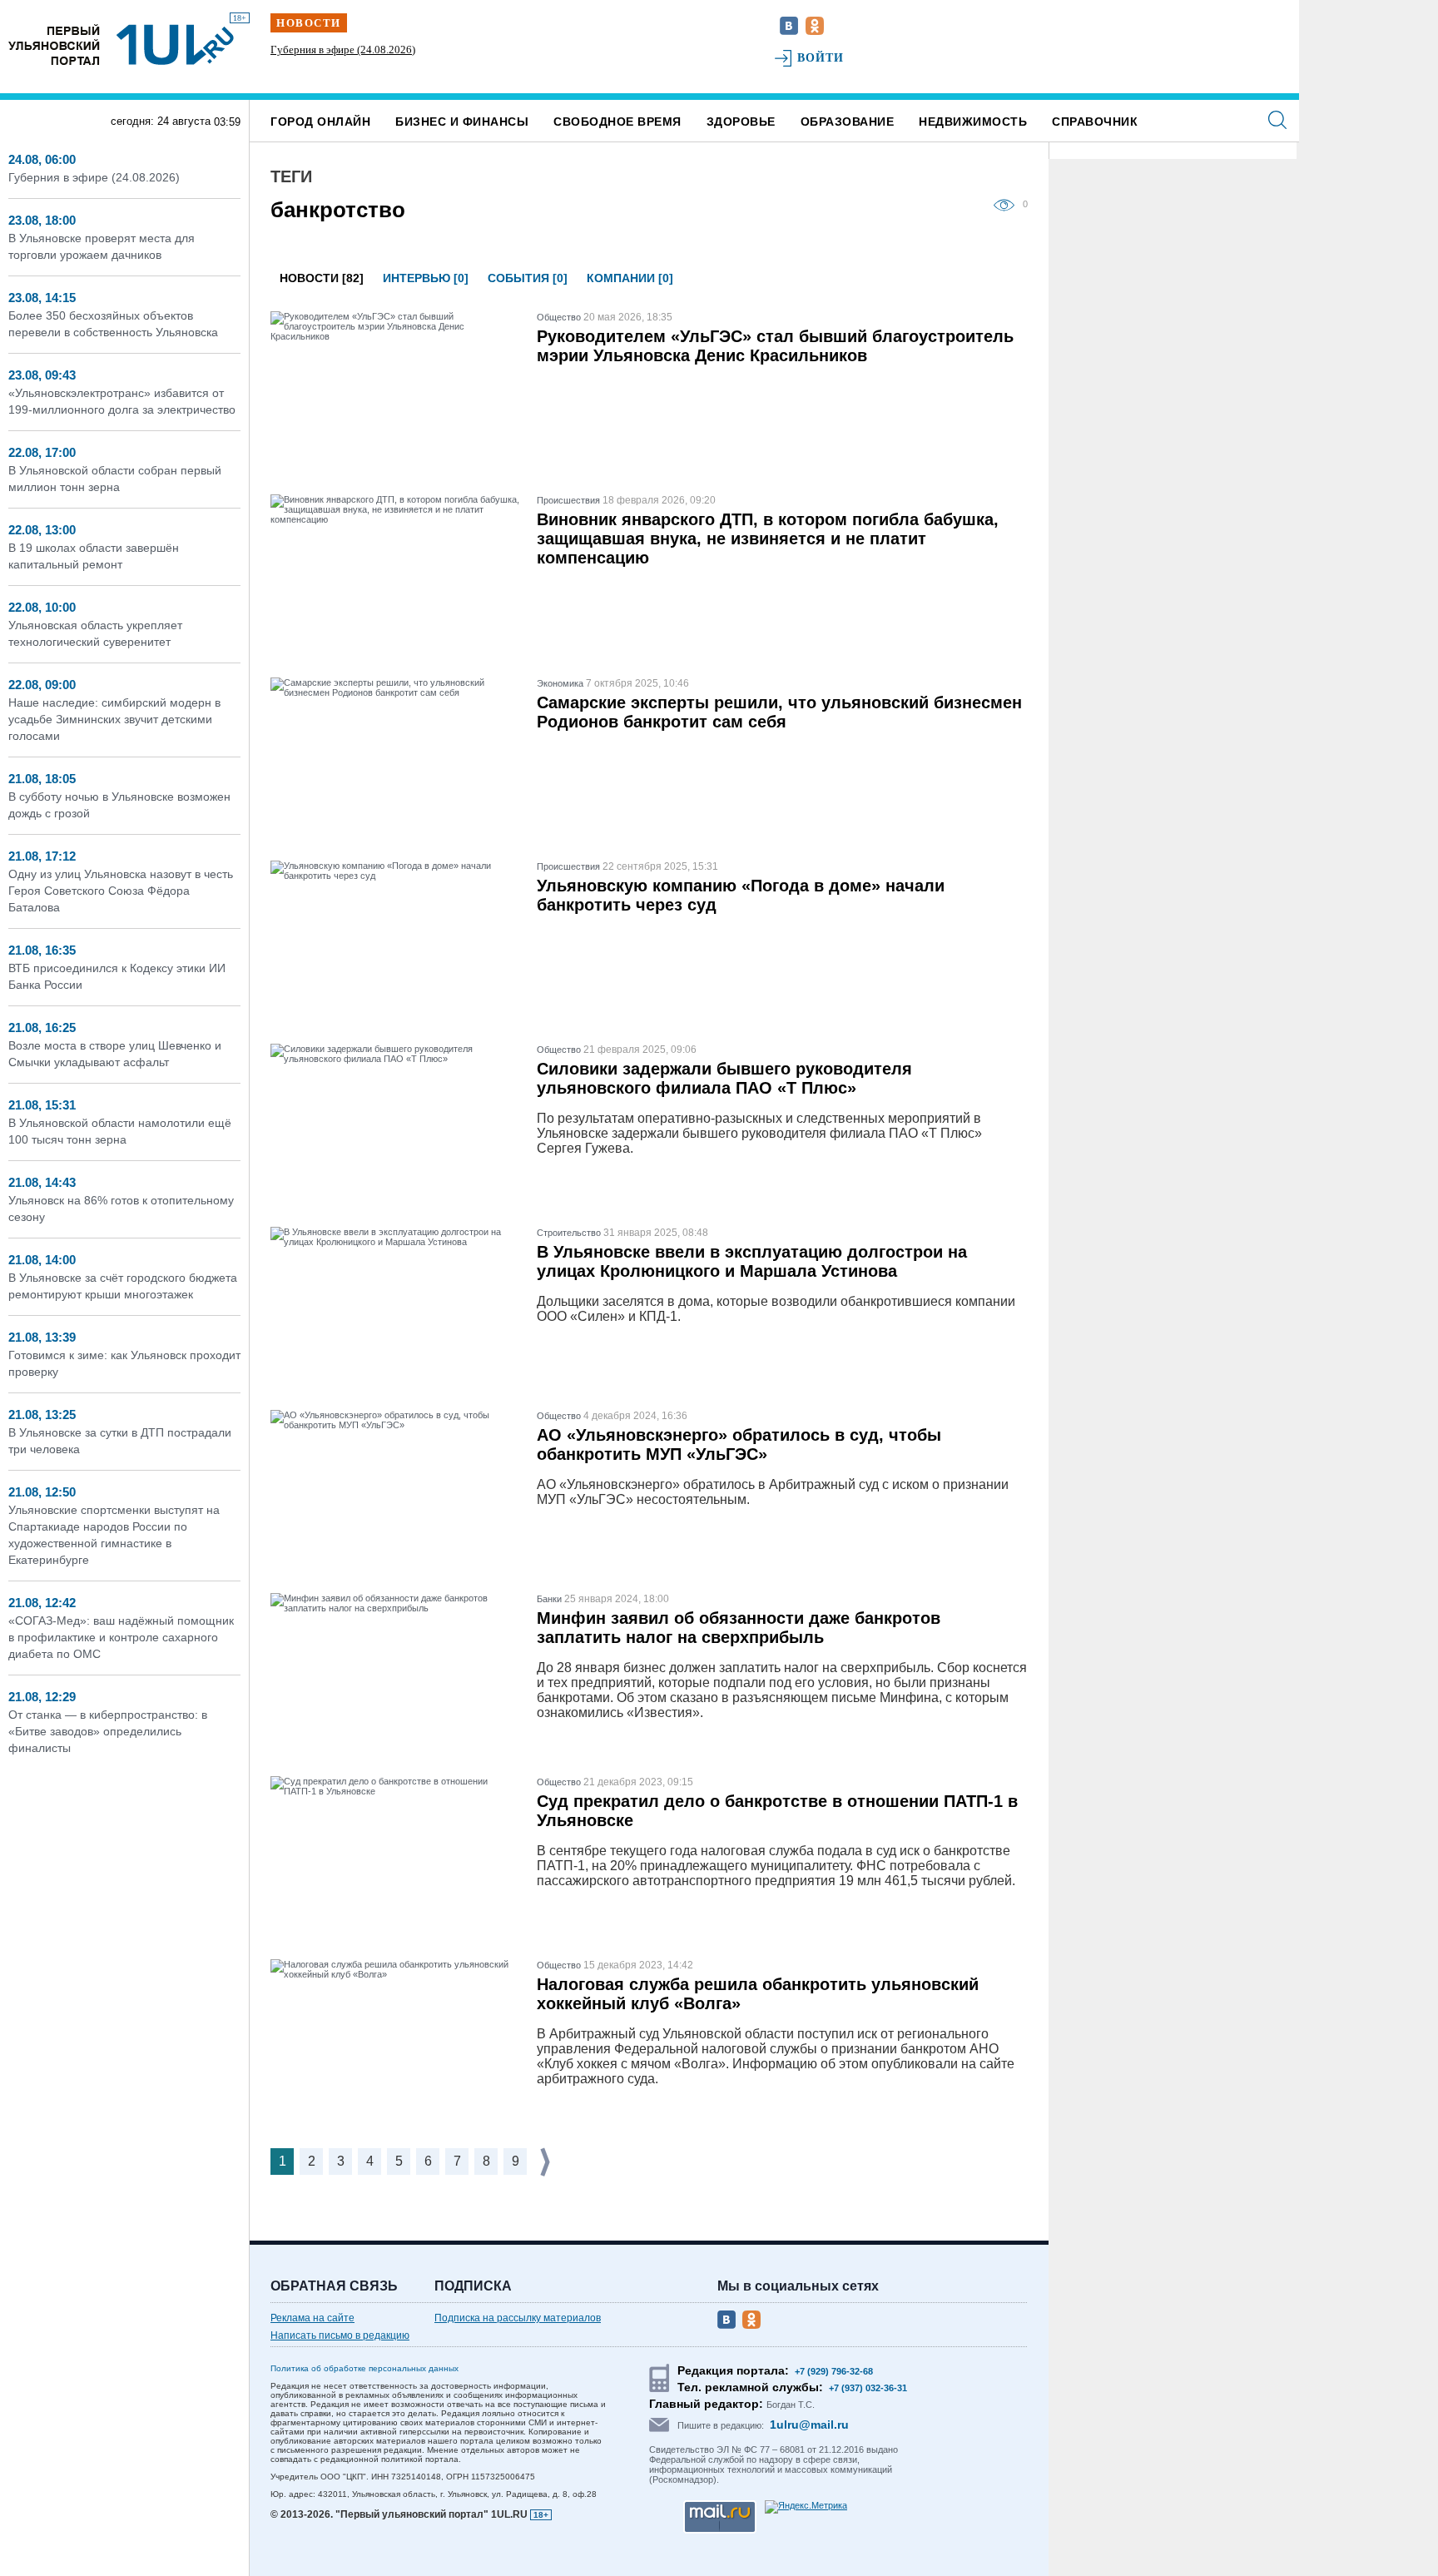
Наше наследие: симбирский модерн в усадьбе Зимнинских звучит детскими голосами (114, 719)
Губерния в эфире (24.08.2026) (343, 50)
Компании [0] (630, 278)
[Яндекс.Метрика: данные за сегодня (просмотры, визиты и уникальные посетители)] (806, 2507)
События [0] (528, 278)
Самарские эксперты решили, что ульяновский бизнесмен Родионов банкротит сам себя (779, 712)
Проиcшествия (568, 500)
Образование (848, 122)
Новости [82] (322, 278)
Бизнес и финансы (462, 122)
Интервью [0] (426, 278)
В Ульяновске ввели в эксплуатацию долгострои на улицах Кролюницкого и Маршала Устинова (752, 1261)
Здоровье (741, 122)
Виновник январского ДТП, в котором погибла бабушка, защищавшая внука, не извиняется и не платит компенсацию (768, 539)
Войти (821, 58)
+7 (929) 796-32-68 (834, 2371)
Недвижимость (973, 122)
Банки (549, 1599)
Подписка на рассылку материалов (518, 2318)
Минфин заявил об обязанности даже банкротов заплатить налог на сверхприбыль (739, 1628)
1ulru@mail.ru (809, 2425)
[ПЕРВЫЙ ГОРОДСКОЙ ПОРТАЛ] (54, 45)
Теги (291, 176)
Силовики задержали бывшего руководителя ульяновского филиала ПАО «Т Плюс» (724, 1078)
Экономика (560, 683)
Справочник (1095, 122)
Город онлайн (320, 122)
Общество (559, 317)
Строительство (569, 1233)
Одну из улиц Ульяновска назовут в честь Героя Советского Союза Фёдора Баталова (121, 891)
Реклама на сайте (312, 2318)
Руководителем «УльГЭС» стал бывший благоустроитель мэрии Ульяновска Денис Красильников (775, 346)
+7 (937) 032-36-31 (868, 2388)
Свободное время (617, 122)
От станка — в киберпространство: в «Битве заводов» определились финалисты (108, 1731)
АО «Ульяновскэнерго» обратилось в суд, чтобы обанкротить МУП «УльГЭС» (739, 1444)
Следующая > (547, 2162)
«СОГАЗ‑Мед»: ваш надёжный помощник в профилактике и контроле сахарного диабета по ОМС (121, 1637)
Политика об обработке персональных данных (364, 2368)
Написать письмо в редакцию (340, 2335)
